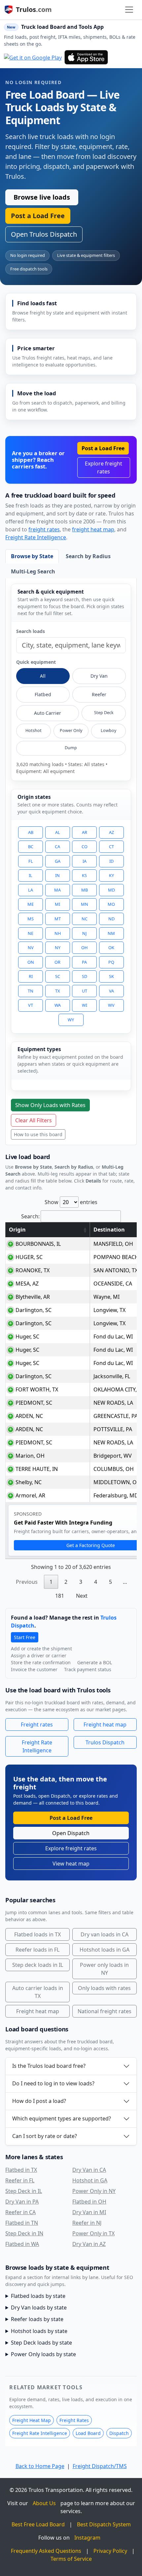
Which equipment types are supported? (62, 2118)
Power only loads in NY (104, 1969)
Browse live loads (42, 197)
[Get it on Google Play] (33, 57)
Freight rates (37, 1725)
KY (111, 875)
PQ (111, 962)
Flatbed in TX (21, 2170)
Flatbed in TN (22, 2223)
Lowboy (108, 730)
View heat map (71, 1864)
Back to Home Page (40, 2466)
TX (58, 991)
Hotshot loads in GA (105, 1950)
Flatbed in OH (89, 2202)
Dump (71, 748)
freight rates (44, 529)
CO (85, 847)
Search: (30, 1216)
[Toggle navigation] (129, 10)
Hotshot (34, 730)
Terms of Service (71, 2559)
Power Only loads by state (43, 2354)
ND (111, 919)
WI (85, 1005)
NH (58, 933)
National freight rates (105, 2011)
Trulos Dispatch (105, 1742)
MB (85, 890)
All (43, 676)
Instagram (87, 2538)
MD (111, 890)
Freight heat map (105, 1725)
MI (57, 904)
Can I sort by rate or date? (45, 2136)
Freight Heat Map (32, 2420)
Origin (17, 1230)
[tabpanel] (71, 862)
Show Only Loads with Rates (50, 1105)
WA (58, 1005)
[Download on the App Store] (86, 57)
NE (31, 933)
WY (71, 1020)
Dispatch (119, 2433)
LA (31, 890)
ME (31, 904)
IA (85, 861)
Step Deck (104, 713)
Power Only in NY (94, 2191)
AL (58, 832)
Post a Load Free (38, 216)
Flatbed (43, 694)
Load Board (88, 2433)
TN (31, 991)
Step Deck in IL (24, 2191)
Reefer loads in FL (37, 1950)
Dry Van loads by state (39, 2308)
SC (58, 976)
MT (58, 919)
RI (31, 976)
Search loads (31, 631)
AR (85, 832)
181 (60, 1596)
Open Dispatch (71, 1833)
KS (84, 875)
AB (31, 832)
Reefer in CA (20, 2212)
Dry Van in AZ (89, 2244)
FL (31, 861)
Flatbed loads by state (38, 2296)
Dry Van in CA (89, 2170)
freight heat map (93, 529)
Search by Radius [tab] (88, 556)
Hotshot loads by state (39, 2331)
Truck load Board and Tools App (62, 27)
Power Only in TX (93, 2233)
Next (82, 1596)
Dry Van (99, 676)
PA (84, 962)
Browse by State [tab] (32, 556)
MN (85, 904)
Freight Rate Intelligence (36, 537)
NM (111, 933)
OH (84, 948)
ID (111, 861)
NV (31, 948)
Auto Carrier (48, 713)
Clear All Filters (34, 1120)
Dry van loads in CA (105, 1934)
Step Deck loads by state (41, 2343)
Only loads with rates (104, 1988)
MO (111, 904)
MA (57, 890)
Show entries (71, 1202)
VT (31, 1005)
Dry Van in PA (22, 2202)
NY (58, 948)
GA (58, 861)
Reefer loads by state (37, 2319)
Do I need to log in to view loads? (53, 2083)
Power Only (71, 730)
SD (85, 976)
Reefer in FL (20, 2180)
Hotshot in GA (90, 2180)
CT (111, 847)
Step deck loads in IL (38, 1965)
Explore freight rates (104, 467)
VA (111, 991)
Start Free (25, 1637)
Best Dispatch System (104, 2524)
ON (31, 962)
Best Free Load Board (38, 2524)
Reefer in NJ (87, 2223)
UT (85, 991)
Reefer (99, 694)
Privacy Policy (110, 2551)
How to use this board (38, 1134)
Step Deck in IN (24, 2233)
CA (57, 847)
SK (111, 976)
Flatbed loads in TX (37, 1934)
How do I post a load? (39, 2101)
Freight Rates (74, 2420)
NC (85, 919)
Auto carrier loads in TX (38, 1992)
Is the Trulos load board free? (49, 2066)
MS (31, 919)
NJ (85, 933)
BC (31, 847)
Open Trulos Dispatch (44, 234)
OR (57, 962)
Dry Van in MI (89, 2212)
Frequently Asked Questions (46, 2551)
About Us (44, 2503)
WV (111, 1005)
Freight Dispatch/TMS (100, 2466)
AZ (111, 832)
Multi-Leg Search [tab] (33, 571)
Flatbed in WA (22, 2244)
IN (57, 875)
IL (31, 875)
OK (111, 948)
